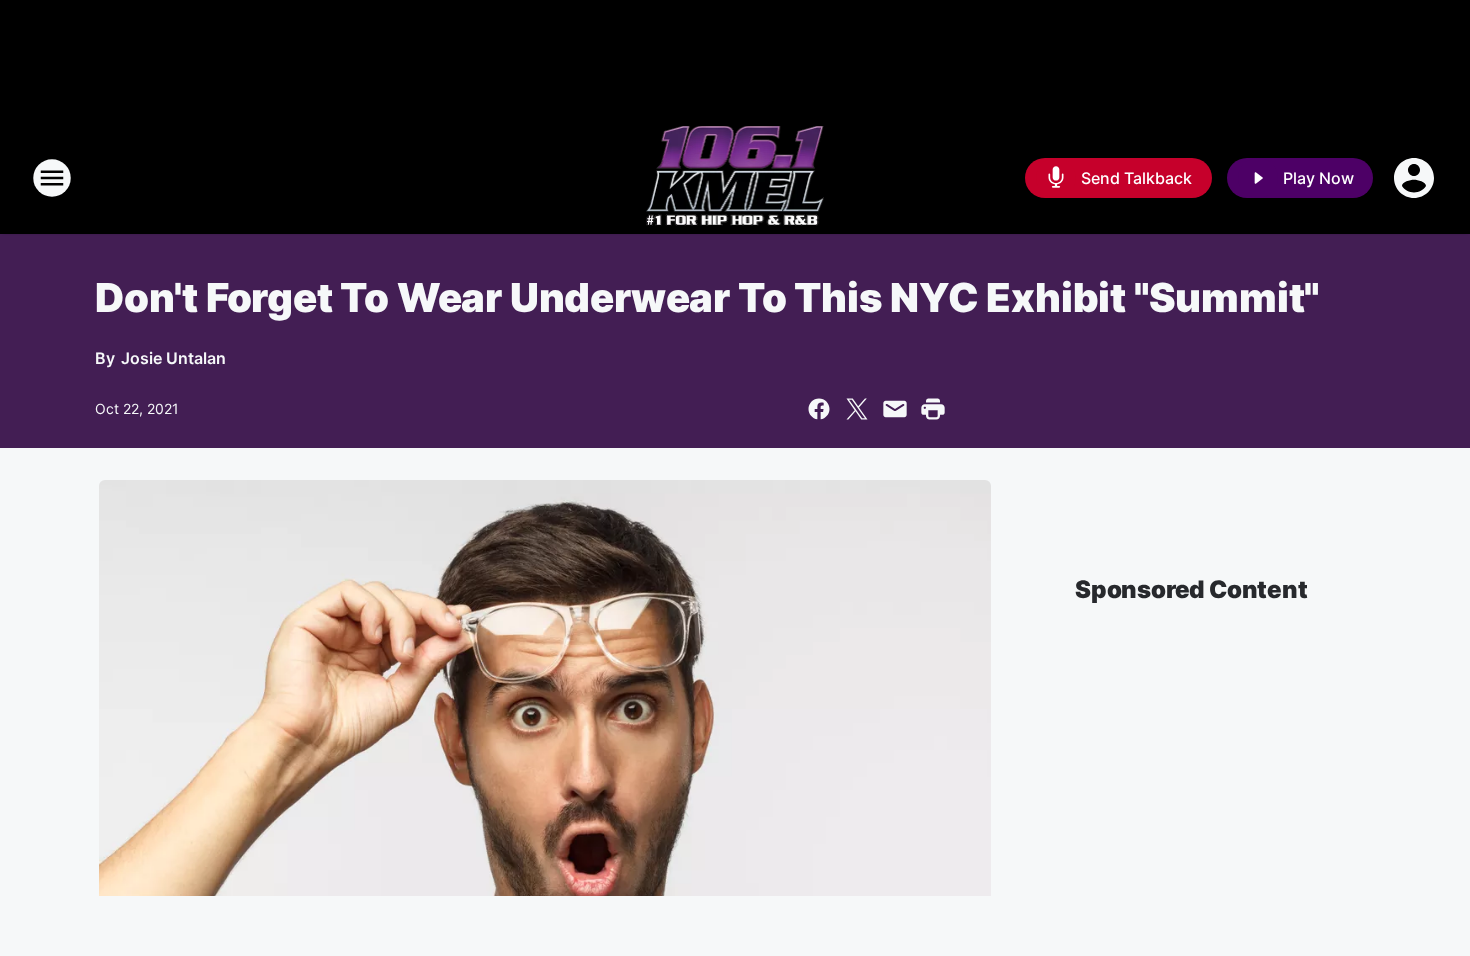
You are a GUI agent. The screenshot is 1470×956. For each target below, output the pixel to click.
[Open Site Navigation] (52, 178)
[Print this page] (933, 409)
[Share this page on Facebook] (819, 409)
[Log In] (1416, 178)
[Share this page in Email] (895, 409)
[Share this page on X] (857, 409)
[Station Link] (735, 178)
